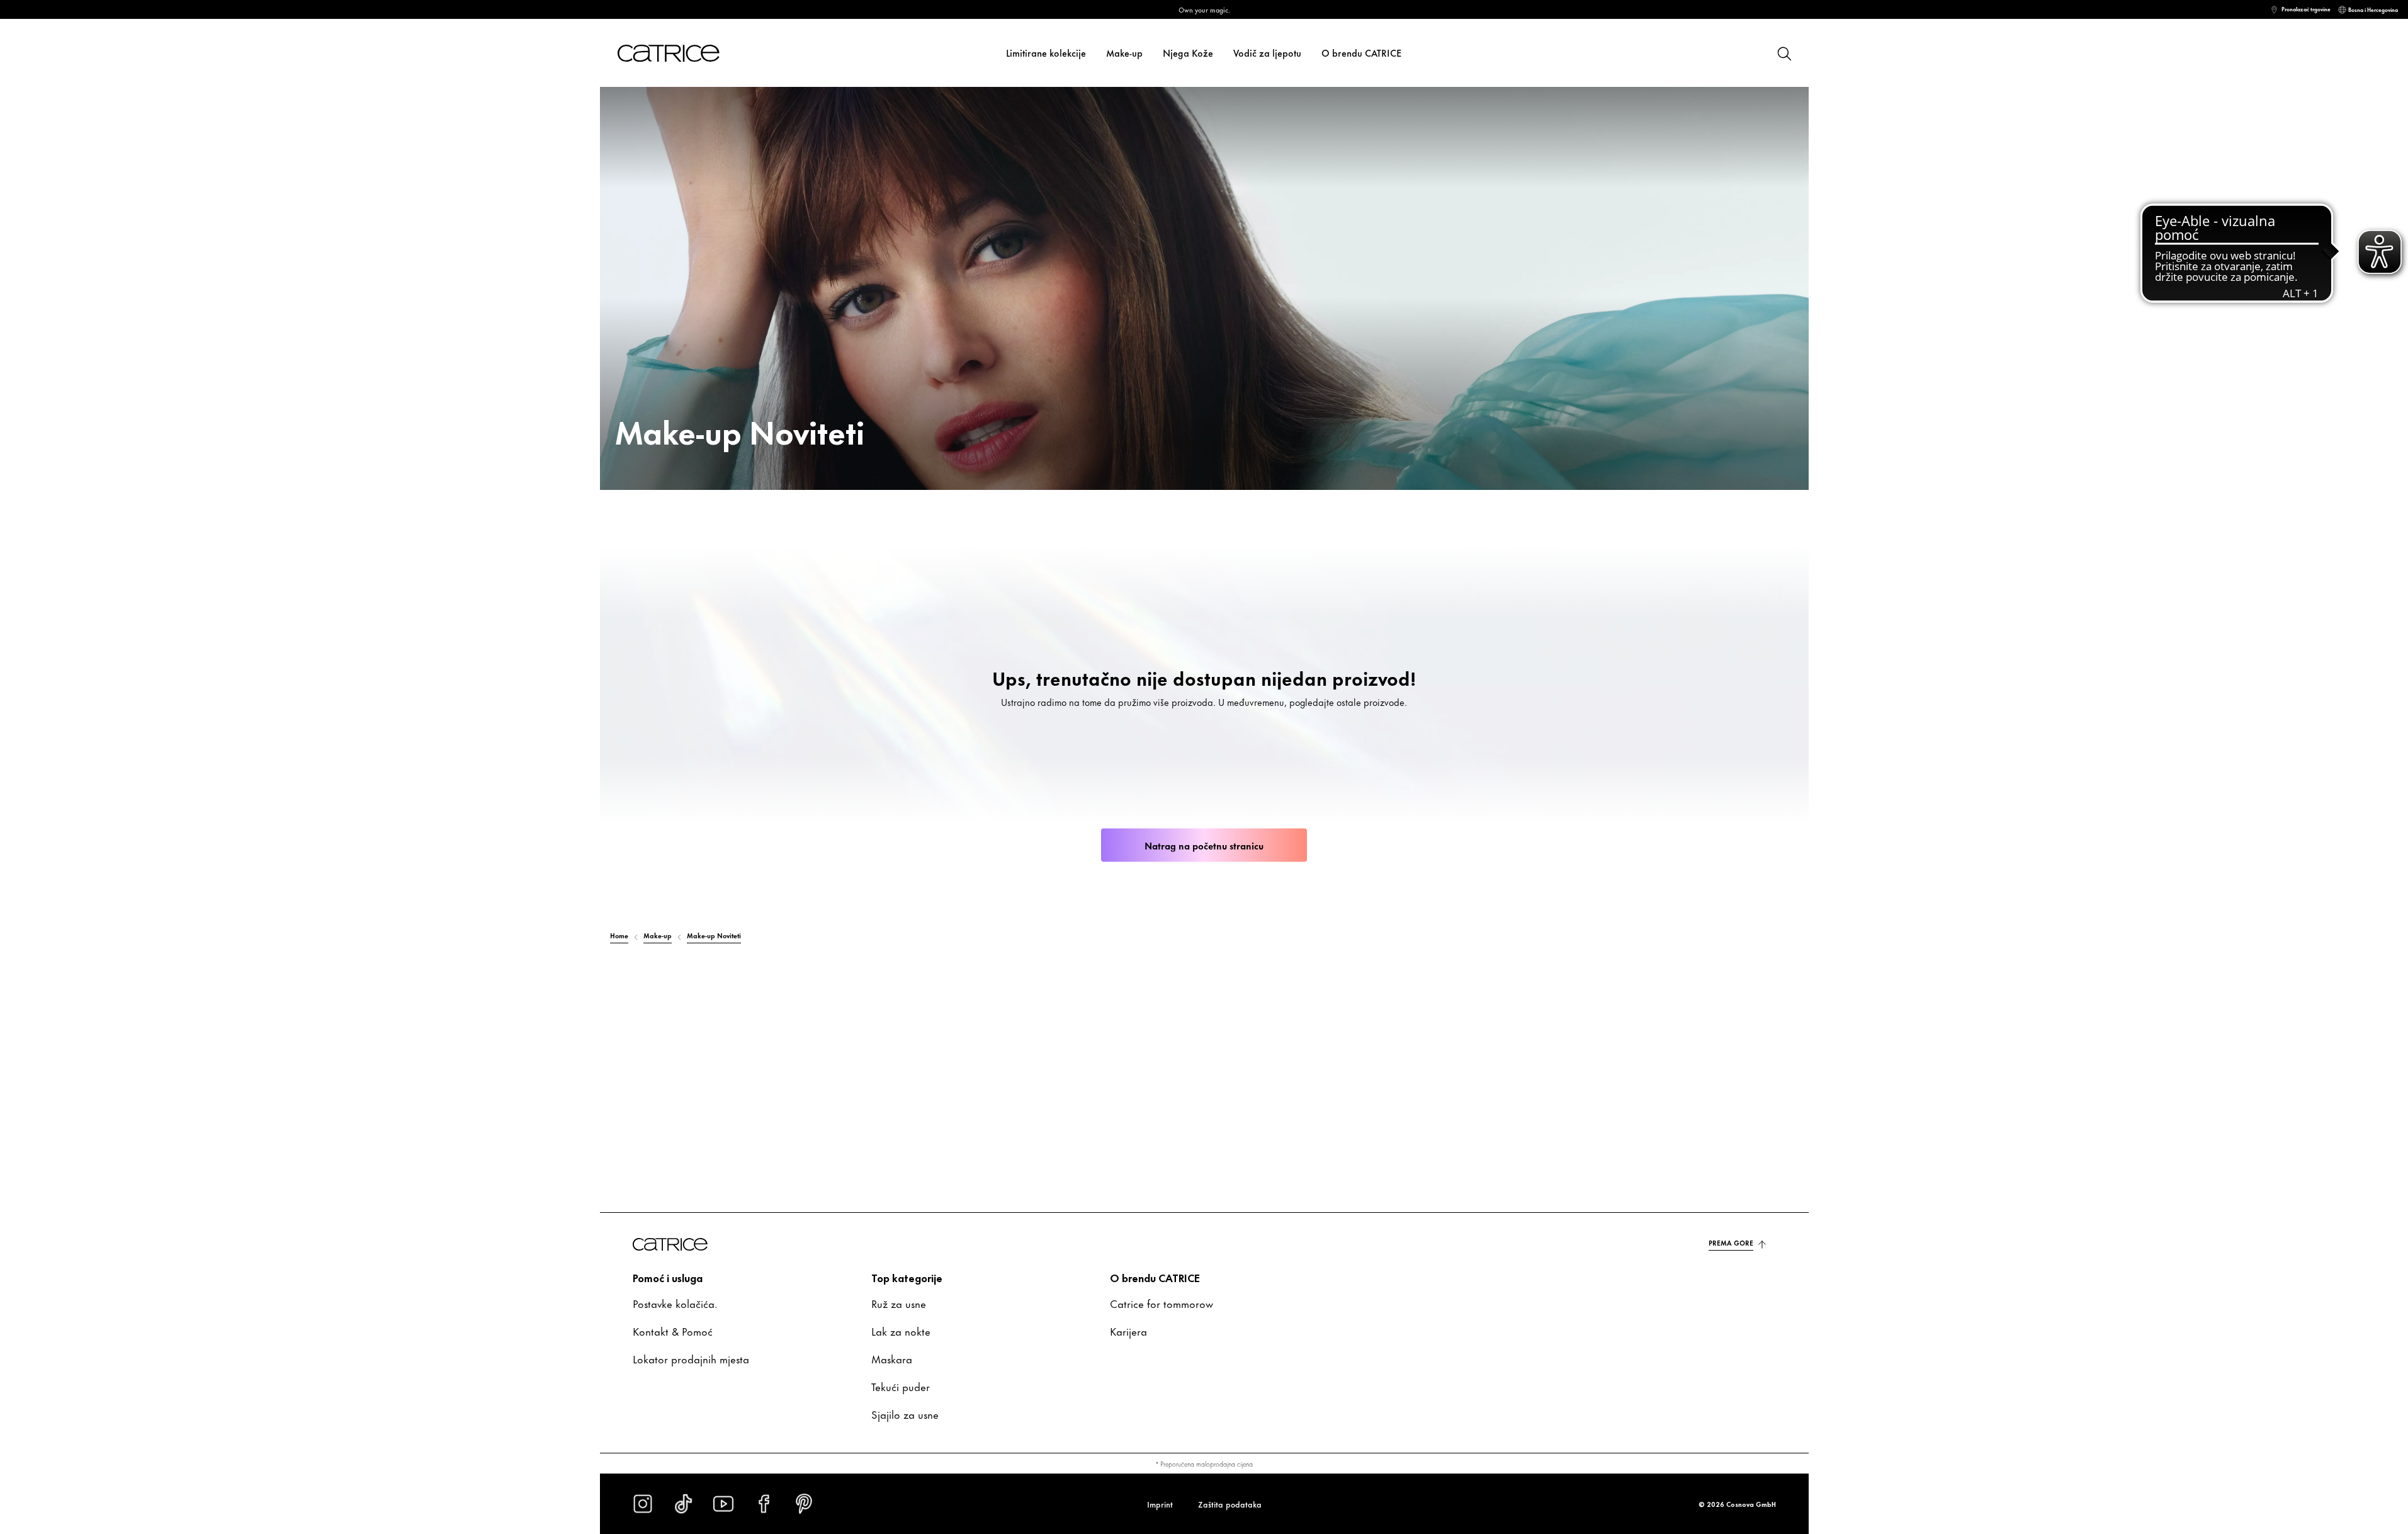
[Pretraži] (1783, 53)
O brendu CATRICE (1362, 53)
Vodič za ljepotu (1267, 53)
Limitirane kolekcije (1046, 53)
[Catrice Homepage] (684, 53)
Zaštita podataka (1230, 1504)
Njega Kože (1188, 53)
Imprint (1160, 1504)
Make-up (1124, 53)
